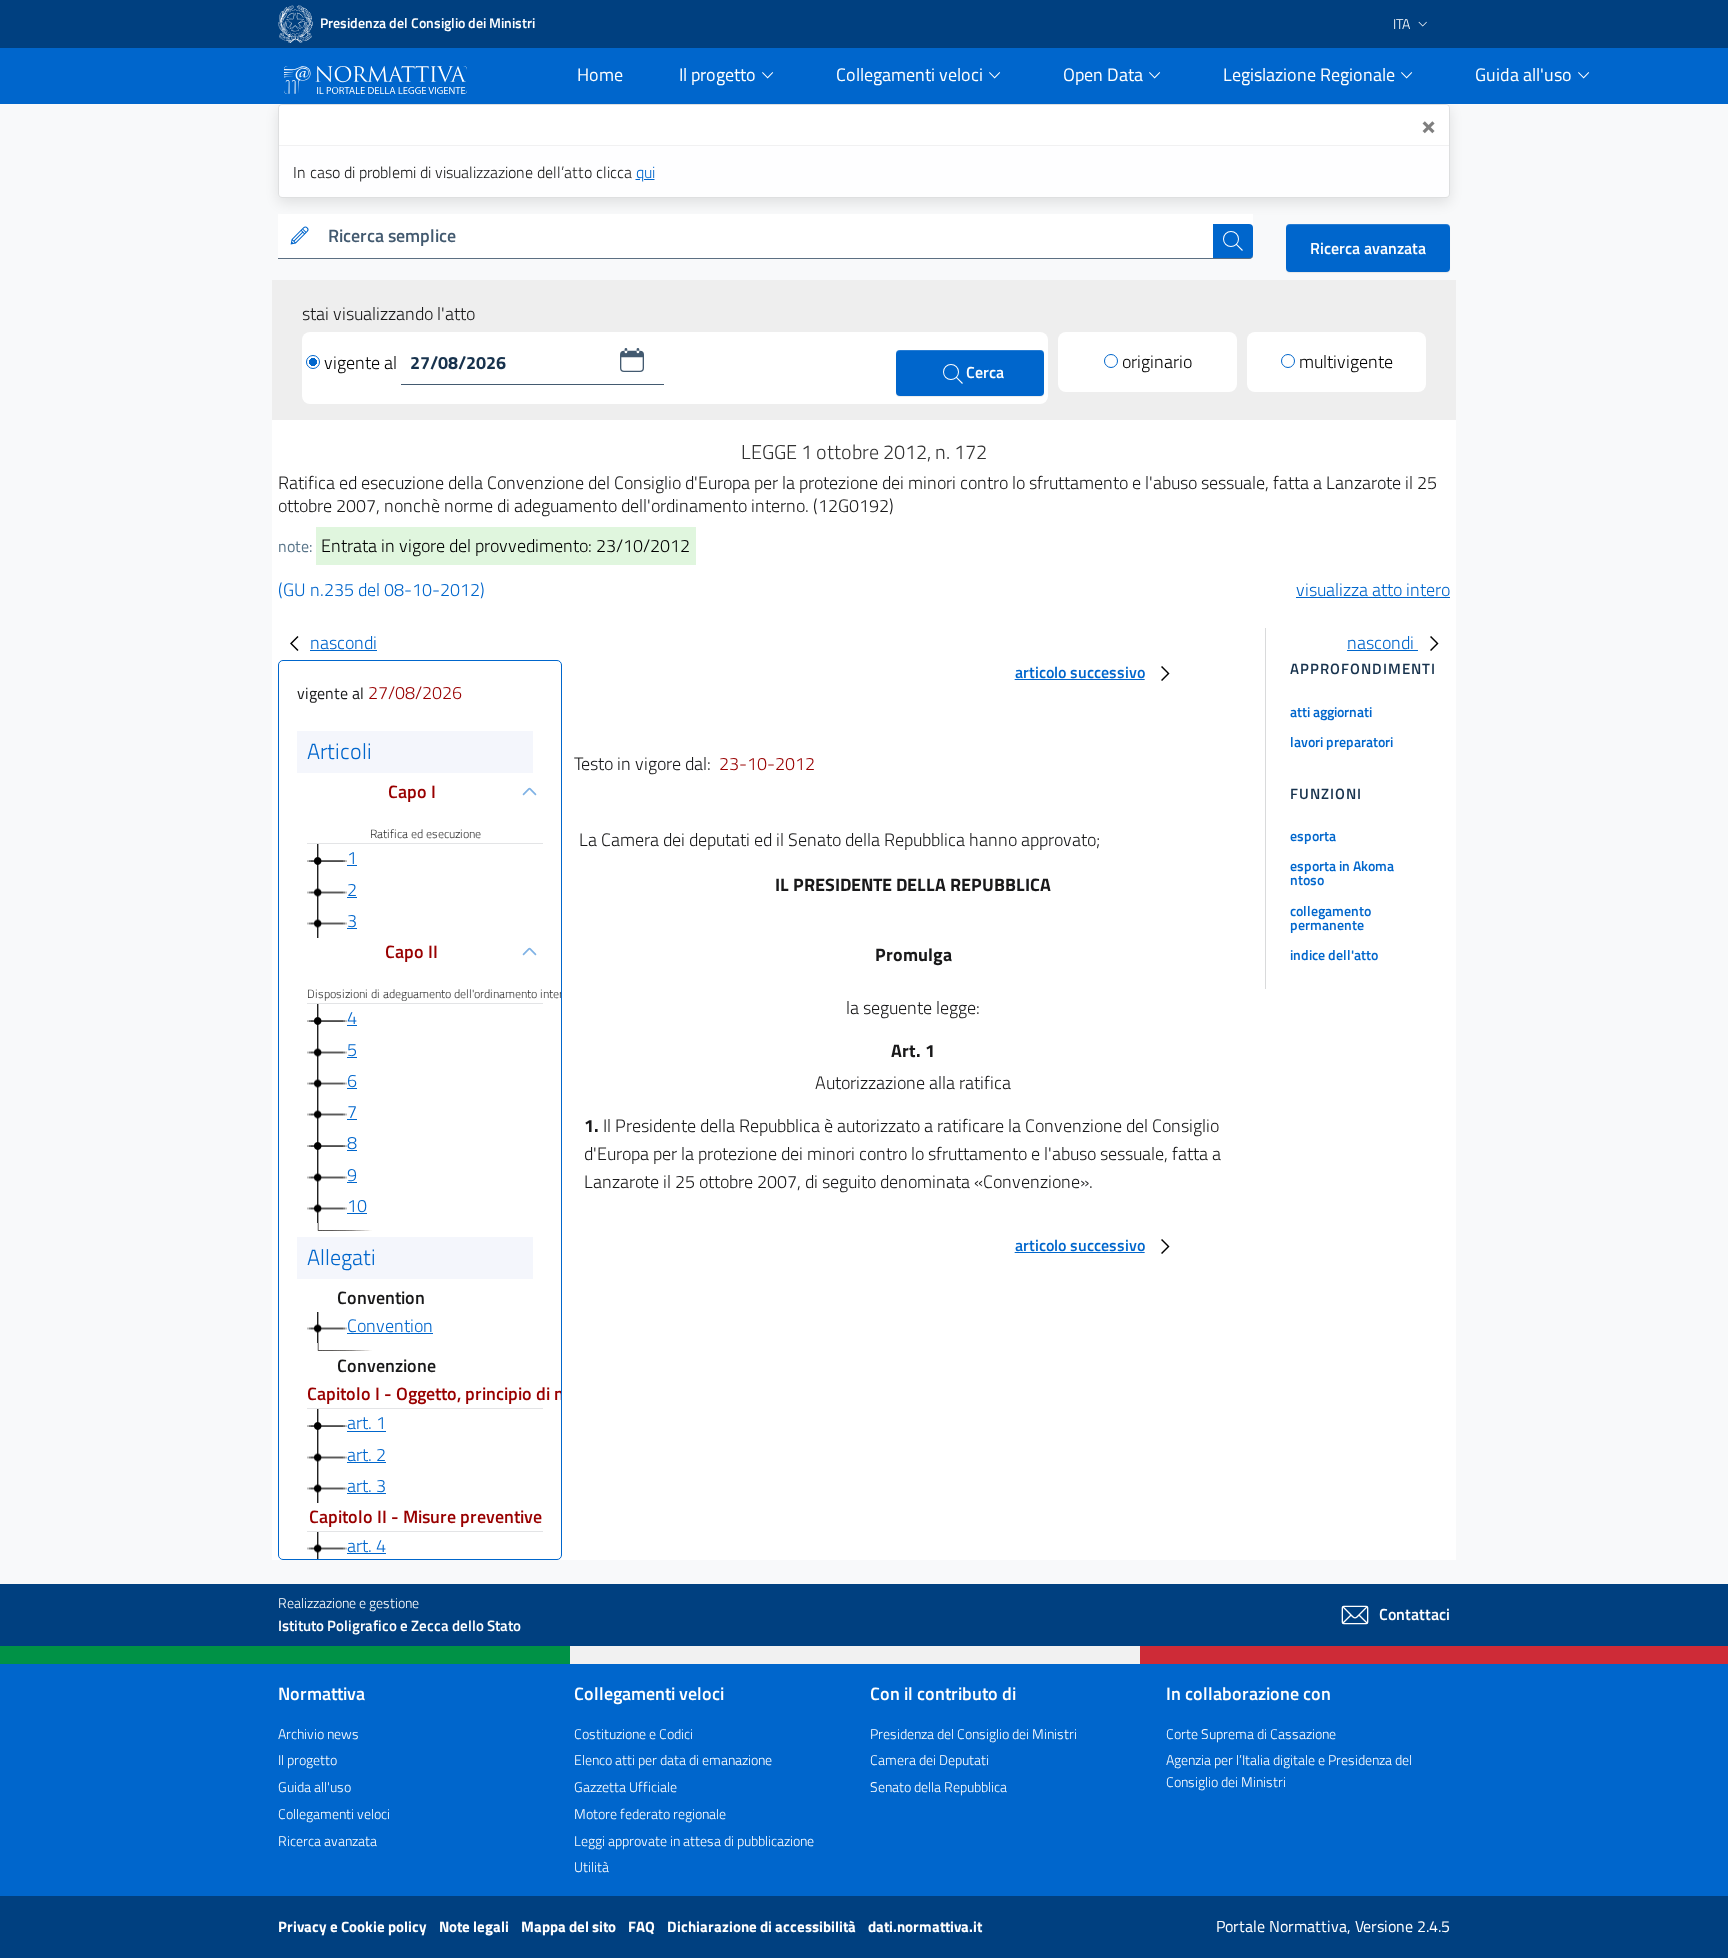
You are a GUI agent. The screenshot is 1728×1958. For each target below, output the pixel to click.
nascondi (343, 642)
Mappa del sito (570, 1926)
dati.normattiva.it (925, 1926)
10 (357, 1205)
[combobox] (766, 236)
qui (645, 172)
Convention (390, 1325)
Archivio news (318, 1733)
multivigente (1346, 361)
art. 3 (366, 1485)
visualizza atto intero (1373, 589)
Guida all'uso (314, 1786)
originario (1157, 361)
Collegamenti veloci (334, 1813)
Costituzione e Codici (633, 1733)
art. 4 (366, 1545)
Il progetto (307, 1759)
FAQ (643, 1926)
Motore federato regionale (650, 1813)
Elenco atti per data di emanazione (673, 1759)
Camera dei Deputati (929, 1759)
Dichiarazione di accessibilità (763, 1926)
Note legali (475, 1926)
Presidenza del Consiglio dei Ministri (973, 1733)
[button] (632, 360)
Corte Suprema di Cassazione (1251, 1733)
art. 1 (366, 1423)
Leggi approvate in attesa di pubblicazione (694, 1840)
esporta (1313, 835)
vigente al (362, 362)
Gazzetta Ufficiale (625, 1786)
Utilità (591, 1866)
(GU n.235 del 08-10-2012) (381, 589)
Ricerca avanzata (1368, 248)
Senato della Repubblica (938, 1786)
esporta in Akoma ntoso (1342, 872)
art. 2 (366, 1454)
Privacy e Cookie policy (354, 1926)
